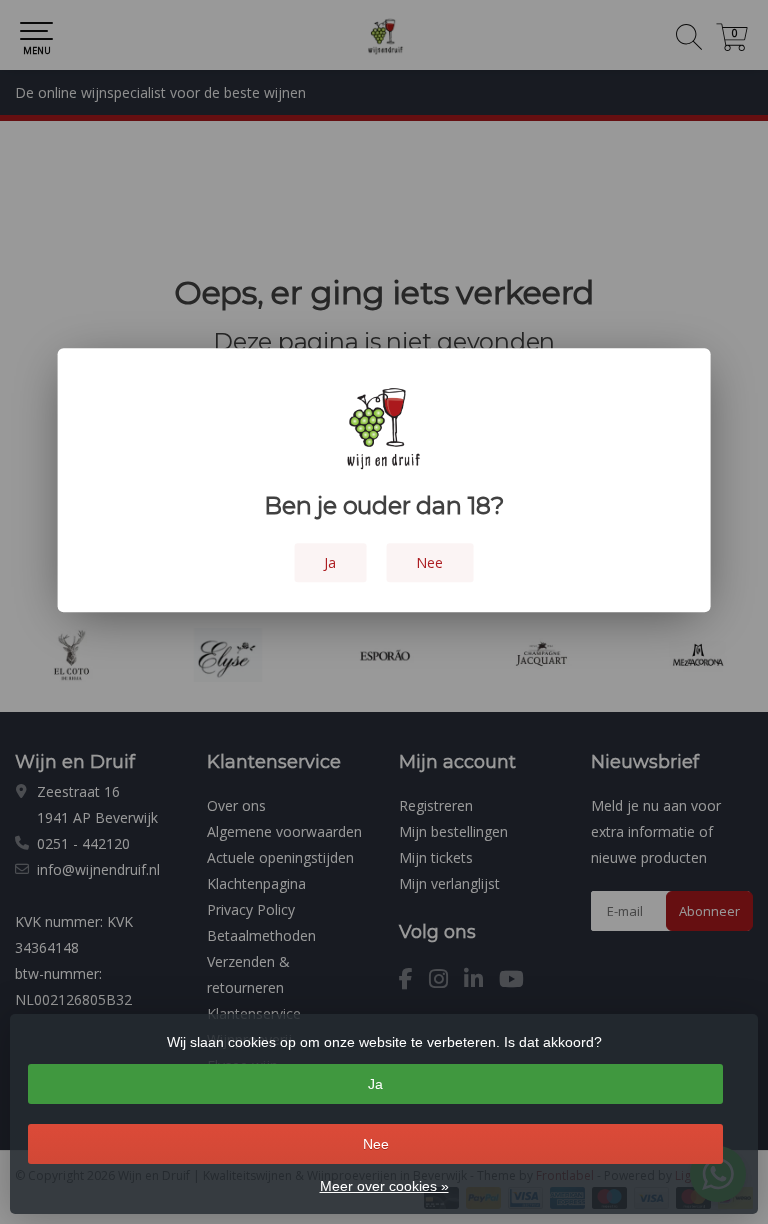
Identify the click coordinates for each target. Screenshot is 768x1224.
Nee (376, 1144)
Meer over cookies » (384, 1186)
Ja (375, 1084)
